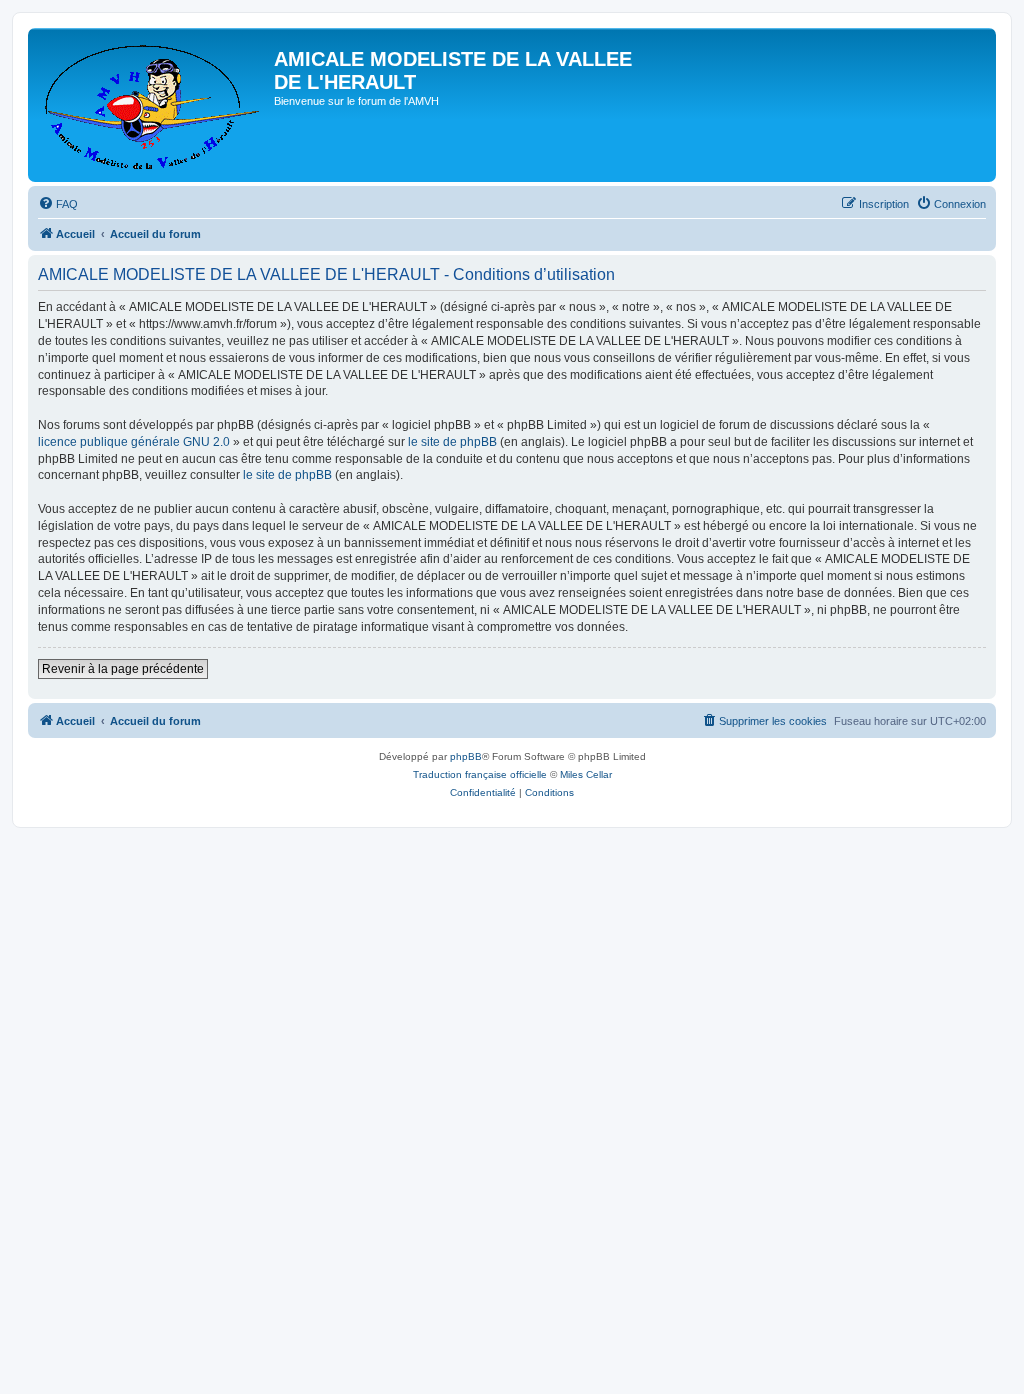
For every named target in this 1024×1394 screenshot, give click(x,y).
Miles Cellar (586, 774)
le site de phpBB (452, 442)
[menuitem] (58, 204)
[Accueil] (153, 105)
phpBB (466, 756)
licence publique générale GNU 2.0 (134, 442)
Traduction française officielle (480, 774)
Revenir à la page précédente (123, 669)
